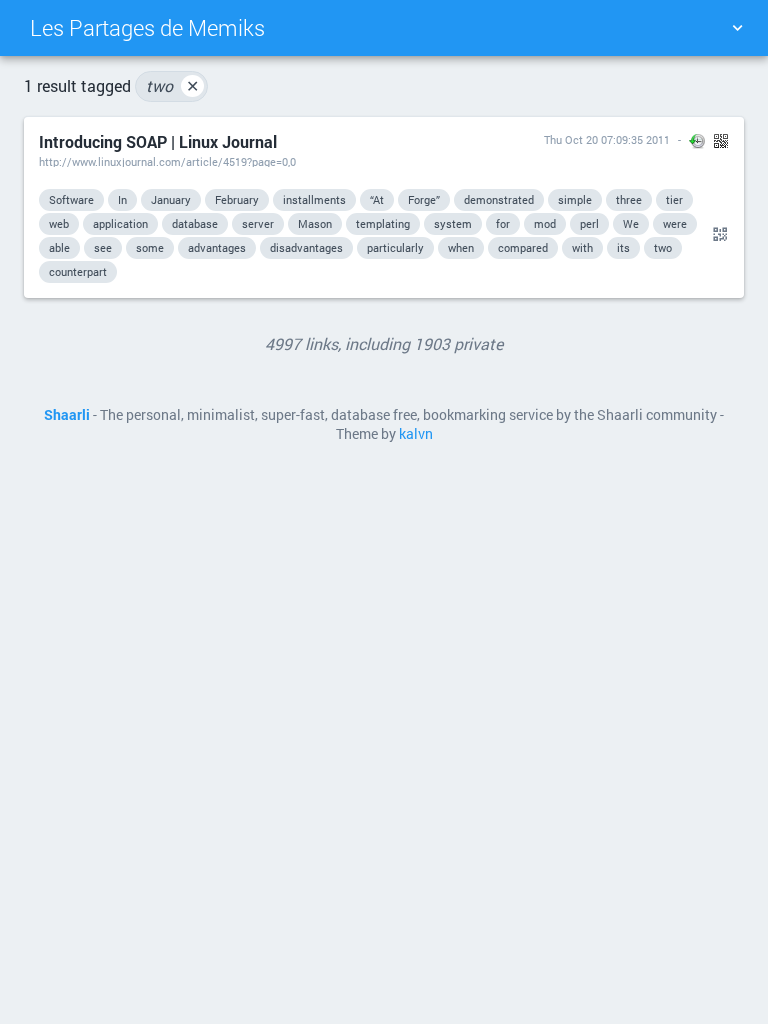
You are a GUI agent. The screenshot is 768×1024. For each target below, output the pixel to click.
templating (383, 223)
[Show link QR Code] (717, 235)
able (59, 247)
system (453, 223)
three (629, 199)
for (503, 223)
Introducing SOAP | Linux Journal (158, 141)
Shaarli (67, 415)
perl (589, 223)
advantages (217, 247)
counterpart (78, 271)
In (122, 199)
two (172, 85)
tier (674, 199)
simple (575, 199)
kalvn (416, 434)
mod (545, 223)
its (623, 247)
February (237, 199)
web (59, 223)
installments (314, 199)
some (150, 247)
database (195, 223)
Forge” (424, 199)
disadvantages (306, 247)
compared (523, 247)
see (103, 247)
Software (71, 199)
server (258, 223)
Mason (315, 223)
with (582, 247)
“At (377, 199)
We (631, 223)
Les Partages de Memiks (147, 27)
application (120, 223)
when (461, 247)
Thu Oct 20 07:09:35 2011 (607, 139)
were (675, 223)
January (171, 199)
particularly (395, 247)
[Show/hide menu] (737, 28)
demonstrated (499, 199)
